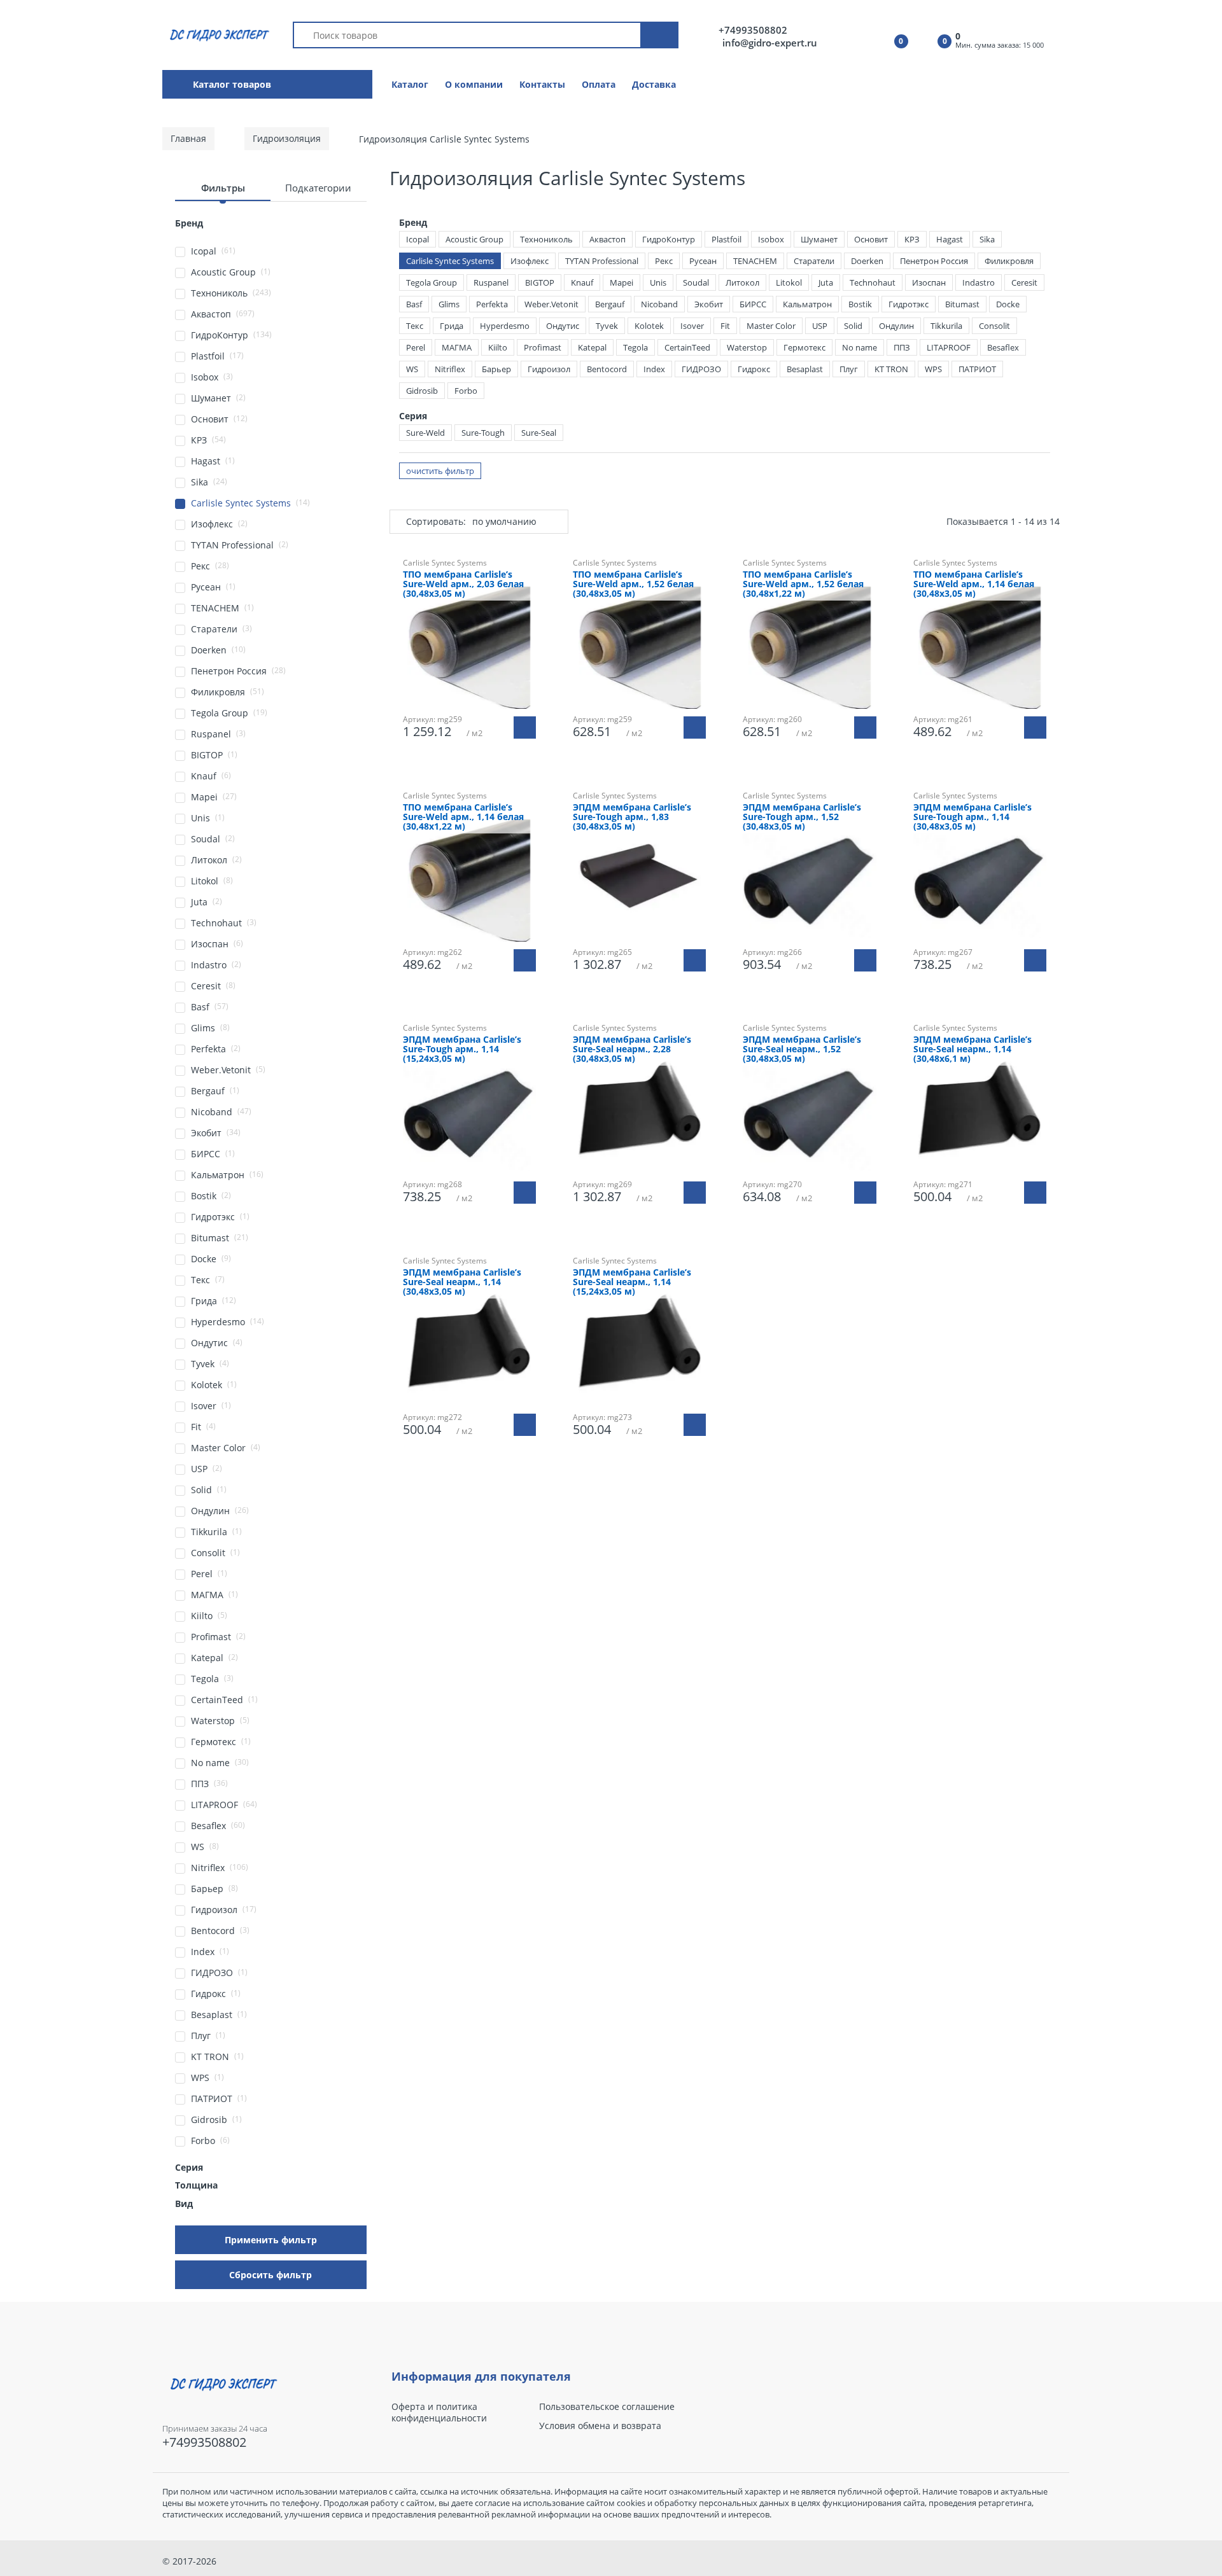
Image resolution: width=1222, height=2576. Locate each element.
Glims (449, 304)
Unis (658, 282)
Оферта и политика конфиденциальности (439, 2412)
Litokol (789, 282)
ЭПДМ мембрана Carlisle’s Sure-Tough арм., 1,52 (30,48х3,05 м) (802, 817)
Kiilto (498, 347)
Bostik (860, 304)
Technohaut (873, 282)
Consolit (994, 326)
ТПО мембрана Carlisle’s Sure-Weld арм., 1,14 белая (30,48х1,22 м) (463, 817)
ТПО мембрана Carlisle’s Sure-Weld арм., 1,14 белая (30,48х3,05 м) (974, 584)
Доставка (654, 84)
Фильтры (223, 188)
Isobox (771, 239)
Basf (414, 304)
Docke (1008, 304)
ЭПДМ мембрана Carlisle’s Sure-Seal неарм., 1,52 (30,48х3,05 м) (802, 1049)
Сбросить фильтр (270, 2275)
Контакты (542, 84)
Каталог (410, 84)
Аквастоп (607, 239)
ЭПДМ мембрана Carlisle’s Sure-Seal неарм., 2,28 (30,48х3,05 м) (632, 1049)
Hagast (950, 239)
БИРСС (753, 304)
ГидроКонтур (669, 239)
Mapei (622, 282)
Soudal (696, 282)
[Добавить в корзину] (525, 728)
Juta (826, 282)
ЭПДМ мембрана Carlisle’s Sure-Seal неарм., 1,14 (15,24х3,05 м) (632, 1282)
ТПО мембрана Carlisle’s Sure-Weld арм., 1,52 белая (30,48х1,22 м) (803, 584)
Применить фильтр (271, 2240)
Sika (987, 239)
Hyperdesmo (505, 326)
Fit (725, 326)
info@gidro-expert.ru (770, 43)
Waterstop (747, 347)
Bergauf (610, 304)
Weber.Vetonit (551, 304)
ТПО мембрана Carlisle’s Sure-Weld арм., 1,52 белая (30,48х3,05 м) (633, 584)
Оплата (599, 84)
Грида (452, 326)
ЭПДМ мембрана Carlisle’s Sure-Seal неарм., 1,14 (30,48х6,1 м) (973, 1049)
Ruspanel (491, 282)
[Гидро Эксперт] (217, 34)
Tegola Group (432, 282)
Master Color (771, 326)
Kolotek (649, 326)
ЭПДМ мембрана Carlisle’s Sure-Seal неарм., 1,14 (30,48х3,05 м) (462, 1282)
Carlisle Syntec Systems (450, 261)
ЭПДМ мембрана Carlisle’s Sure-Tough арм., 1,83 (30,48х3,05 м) (632, 817)
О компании (474, 84)
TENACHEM (755, 261)
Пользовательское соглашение (607, 2407)
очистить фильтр (440, 471)
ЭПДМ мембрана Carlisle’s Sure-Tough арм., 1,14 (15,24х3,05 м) (462, 1049)
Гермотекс (804, 347)
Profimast (543, 347)
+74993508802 (753, 30)
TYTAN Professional (602, 261)
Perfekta (492, 304)
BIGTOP (540, 282)
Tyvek (607, 326)
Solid (853, 326)
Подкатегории (318, 188)
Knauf (582, 282)
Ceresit (1024, 282)
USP (820, 326)
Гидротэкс (909, 304)
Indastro (979, 282)
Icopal (418, 239)
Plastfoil (727, 239)
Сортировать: (436, 521)
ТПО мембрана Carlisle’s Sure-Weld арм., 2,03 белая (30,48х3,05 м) (463, 584)
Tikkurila (946, 326)
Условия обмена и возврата (600, 2426)
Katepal (592, 347)
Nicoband (659, 304)
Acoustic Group (474, 239)
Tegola (636, 347)
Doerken (867, 261)
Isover (692, 326)
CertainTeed (687, 347)
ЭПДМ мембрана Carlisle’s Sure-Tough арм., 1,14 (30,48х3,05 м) (973, 817)
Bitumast (962, 304)
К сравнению (815, 1243)
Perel (416, 347)
